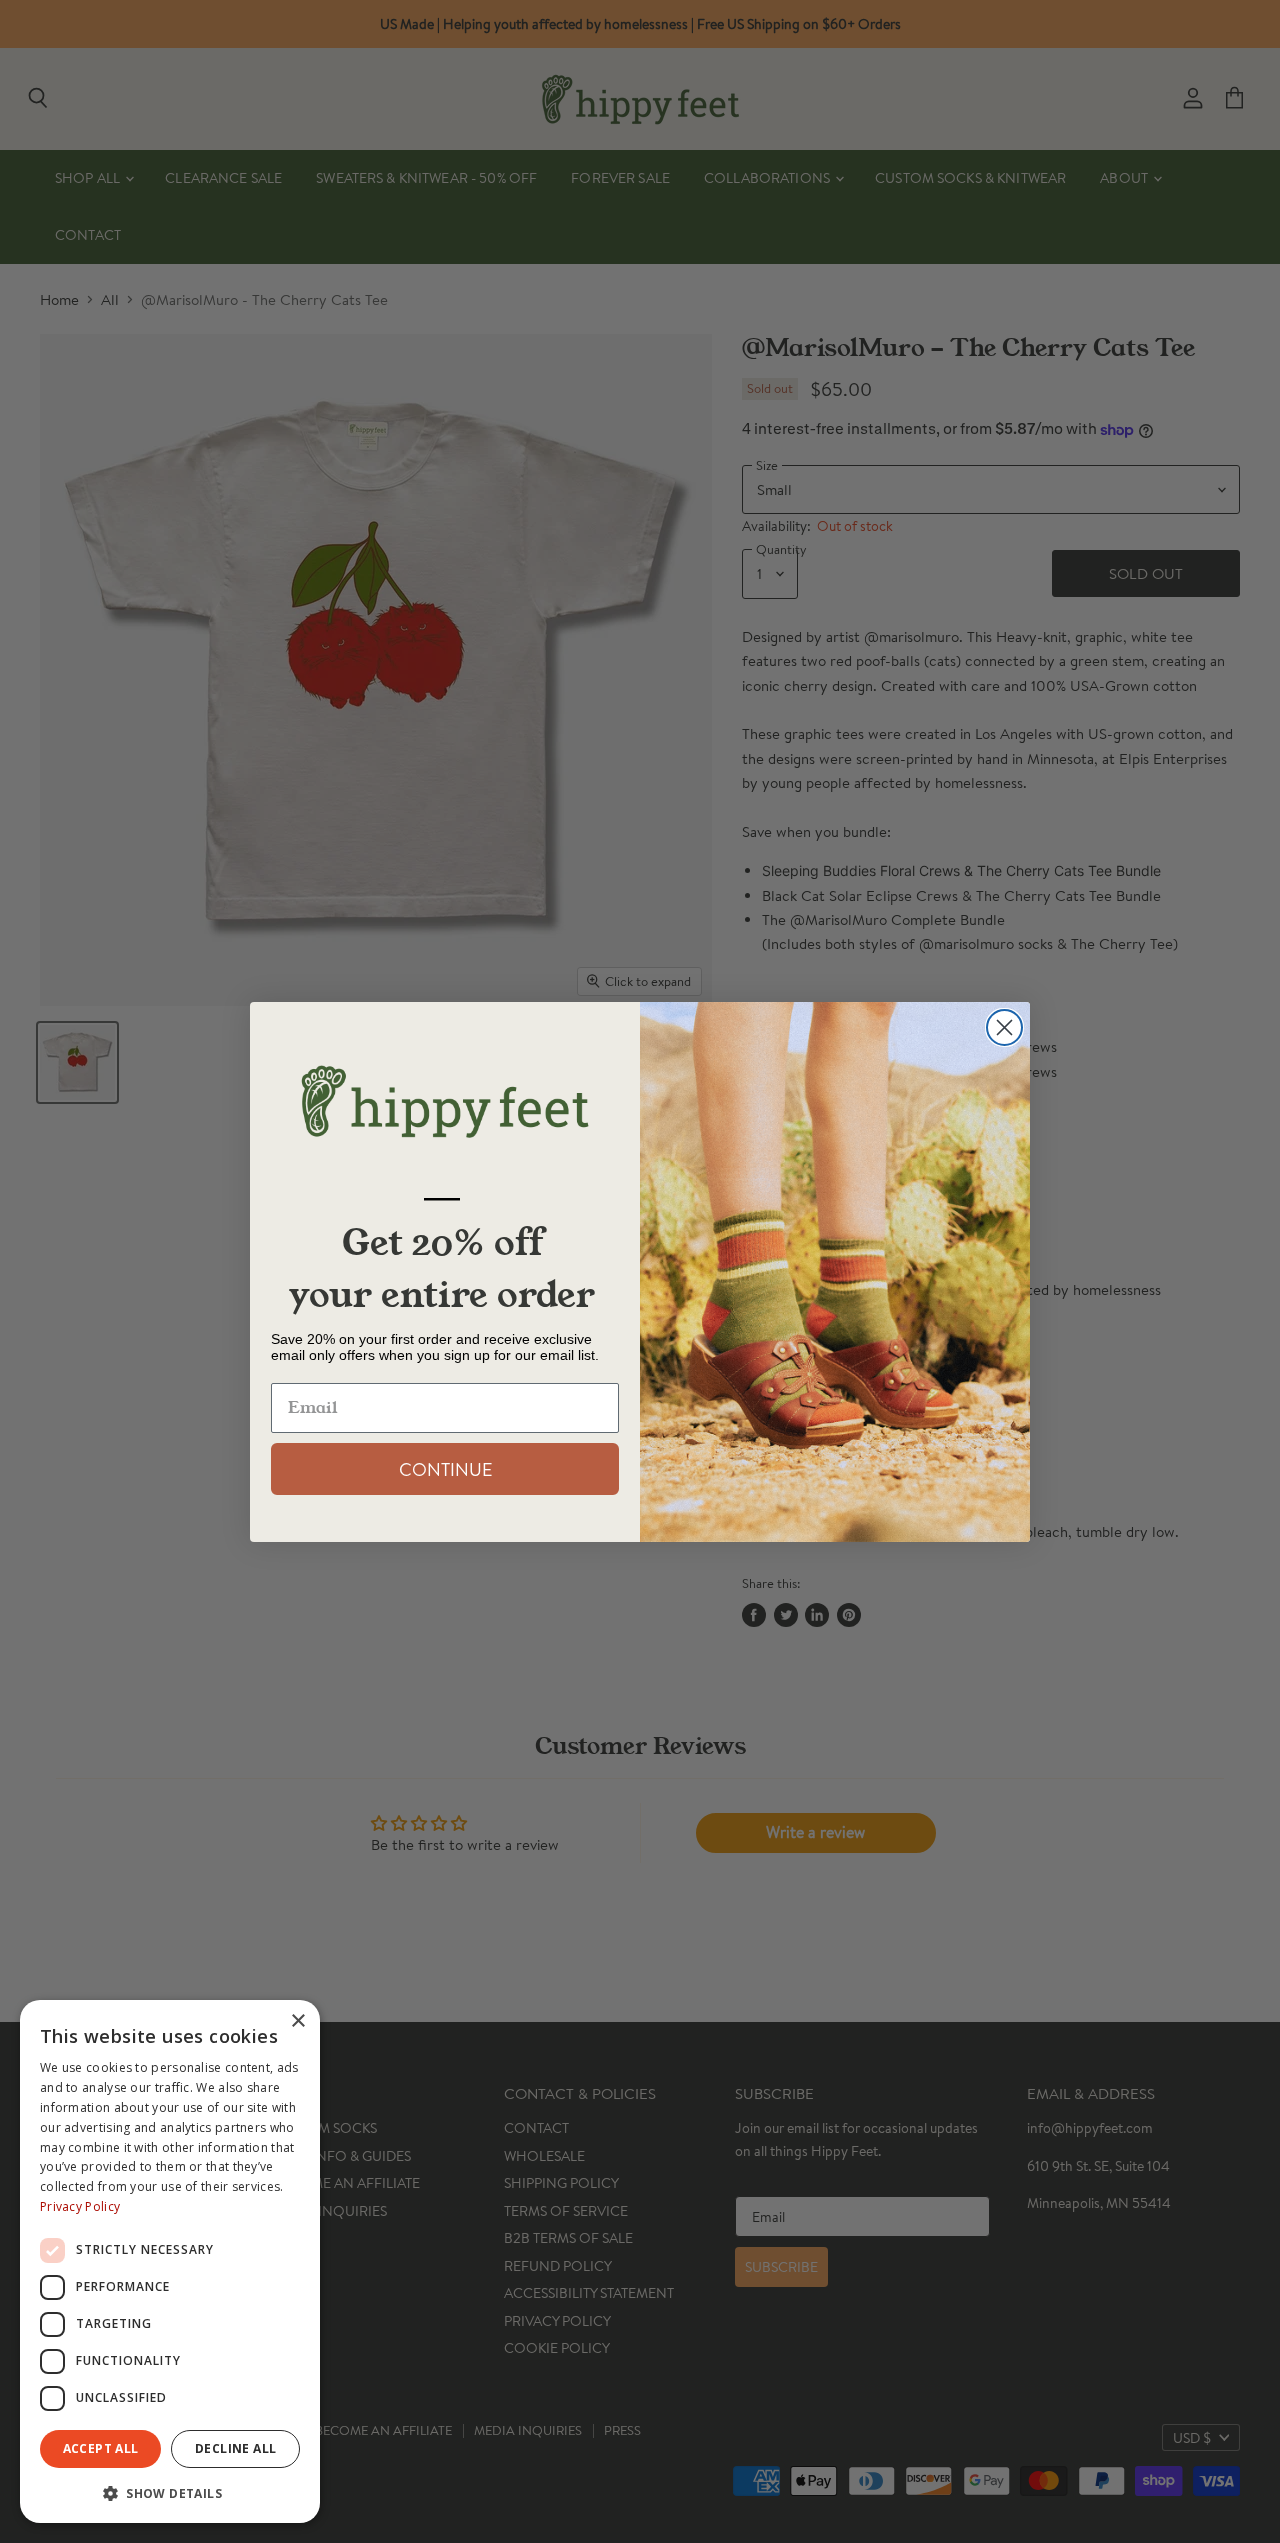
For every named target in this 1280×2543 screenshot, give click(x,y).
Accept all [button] (101, 2448)
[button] (170, 2492)
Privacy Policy (80, 2206)
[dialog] (170, 2261)
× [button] (297, 2021)
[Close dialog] (1004, 1027)
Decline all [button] (235, 2448)
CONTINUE (445, 1469)
